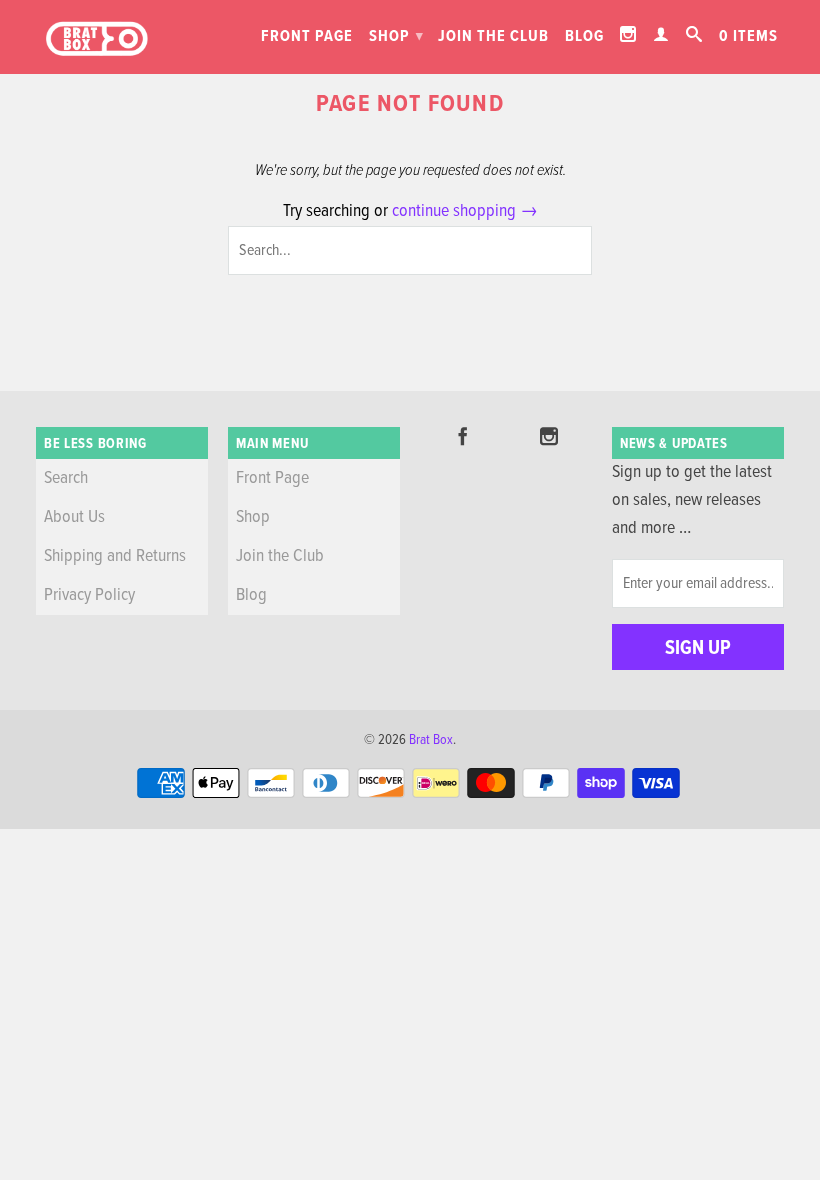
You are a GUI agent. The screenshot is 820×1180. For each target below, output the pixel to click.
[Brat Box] (96, 39)
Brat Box (431, 740)
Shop (396, 36)
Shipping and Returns (115, 556)
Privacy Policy (89, 595)
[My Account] (661, 34)
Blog (584, 36)
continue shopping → (465, 211)
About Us (74, 517)
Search (66, 478)
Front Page (307, 36)
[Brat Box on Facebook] (463, 436)
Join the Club (493, 36)
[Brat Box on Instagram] (628, 34)
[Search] (694, 34)
